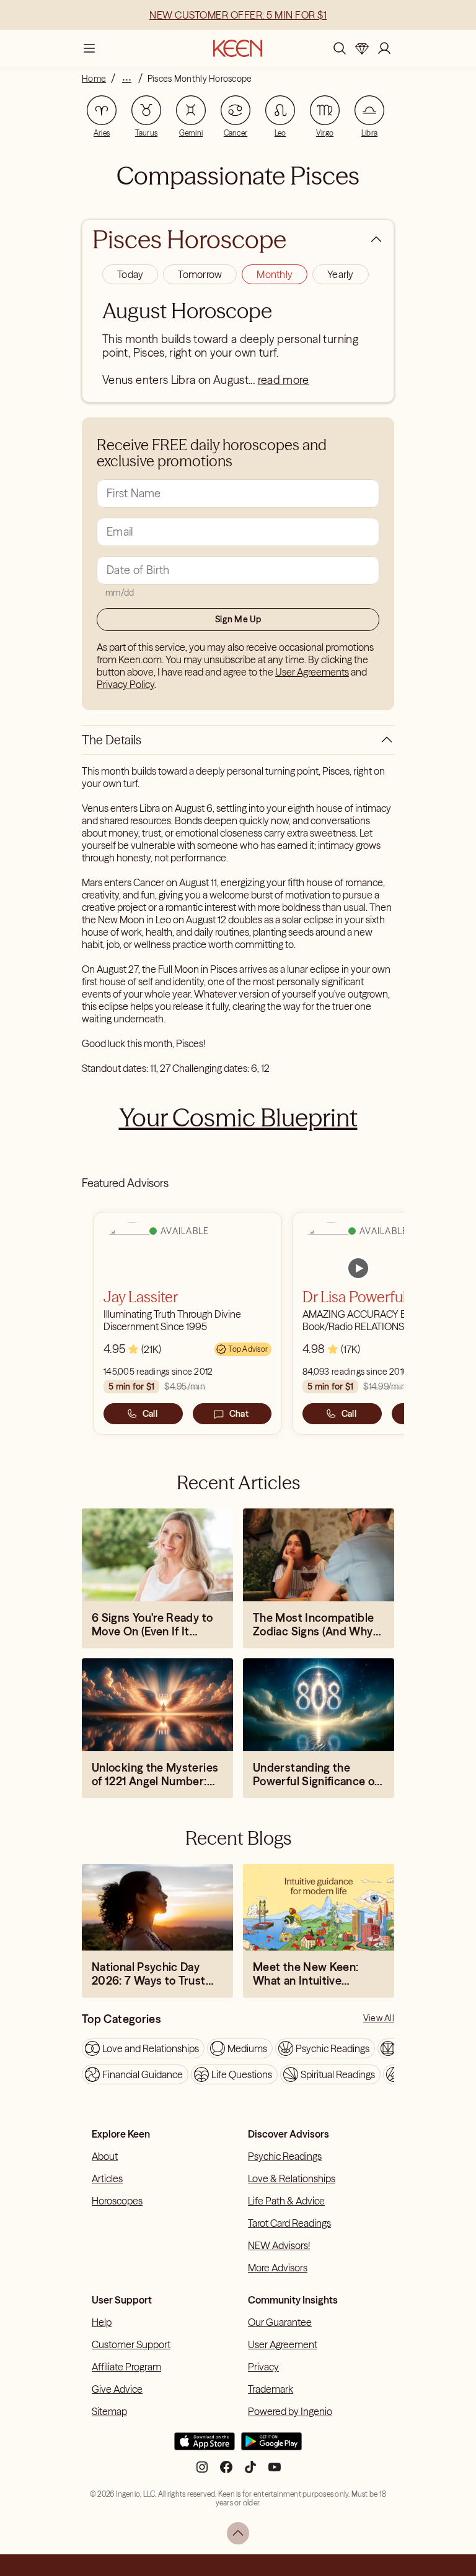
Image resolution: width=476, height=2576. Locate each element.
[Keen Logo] (238, 48)
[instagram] (202, 2472)
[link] (358, 1268)
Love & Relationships (292, 2178)
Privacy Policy (126, 684)
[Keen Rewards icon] (362, 48)
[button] (130, 274)
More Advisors (278, 2268)
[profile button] (384, 48)
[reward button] (362, 48)
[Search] (340, 48)
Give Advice (117, 2389)
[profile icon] (384, 48)
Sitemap (109, 2411)
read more (284, 380)
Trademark (271, 2389)
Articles (107, 2178)
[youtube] (275, 2472)
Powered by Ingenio (290, 2411)
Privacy (263, 2367)
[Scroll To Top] (238, 2533)
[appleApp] (205, 2446)
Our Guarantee (280, 2322)
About (105, 2156)
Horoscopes (117, 2201)
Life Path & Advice (286, 2201)
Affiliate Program (126, 2367)
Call (150, 1414)
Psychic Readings (285, 2156)
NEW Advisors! (279, 2245)
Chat (239, 1414)
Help (102, 2322)
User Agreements (312, 672)
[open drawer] (89, 48)
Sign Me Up (238, 619)
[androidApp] (271, 2446)
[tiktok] (250, 2472)
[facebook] (226, 2472)
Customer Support (131, 2344)
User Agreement (283, 2344)
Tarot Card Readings (289, 2223)
